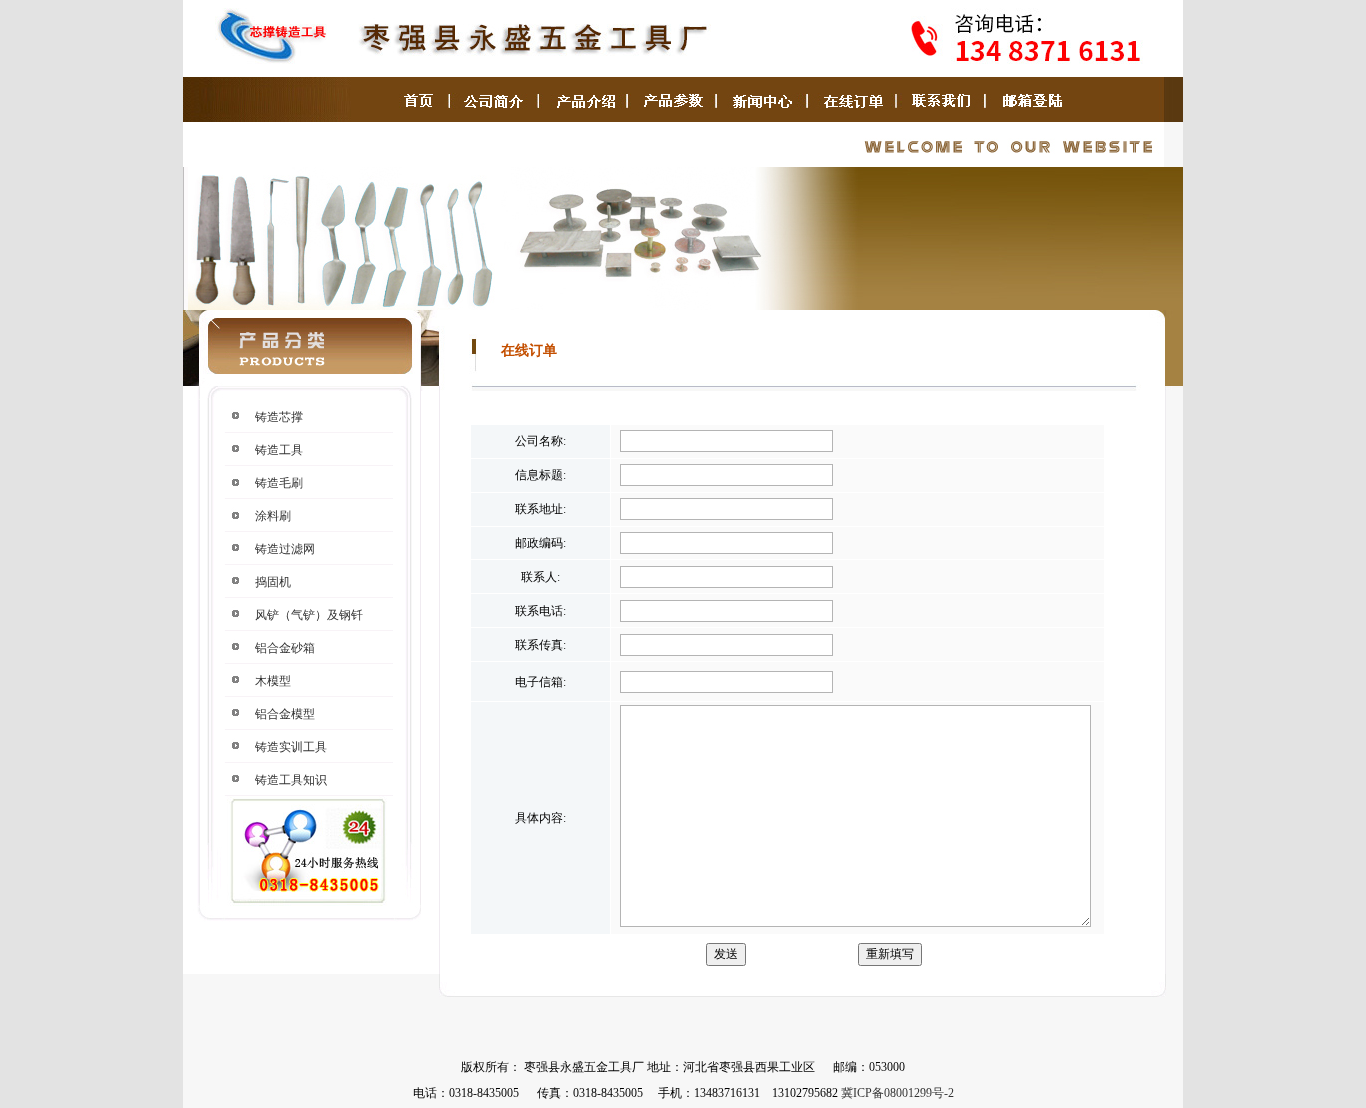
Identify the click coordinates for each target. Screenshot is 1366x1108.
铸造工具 (279, 450)
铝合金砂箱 (285, 648)
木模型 (273, 681)
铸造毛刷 (279, 483)
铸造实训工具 (291, 747)
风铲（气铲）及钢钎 (309, 615)
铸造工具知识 (291, 780)
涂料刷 (273, 516)
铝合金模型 (285, 714)
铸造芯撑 (279, 417)
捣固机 (273, 582)
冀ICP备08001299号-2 (897, 1093)
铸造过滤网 (285, 549)
